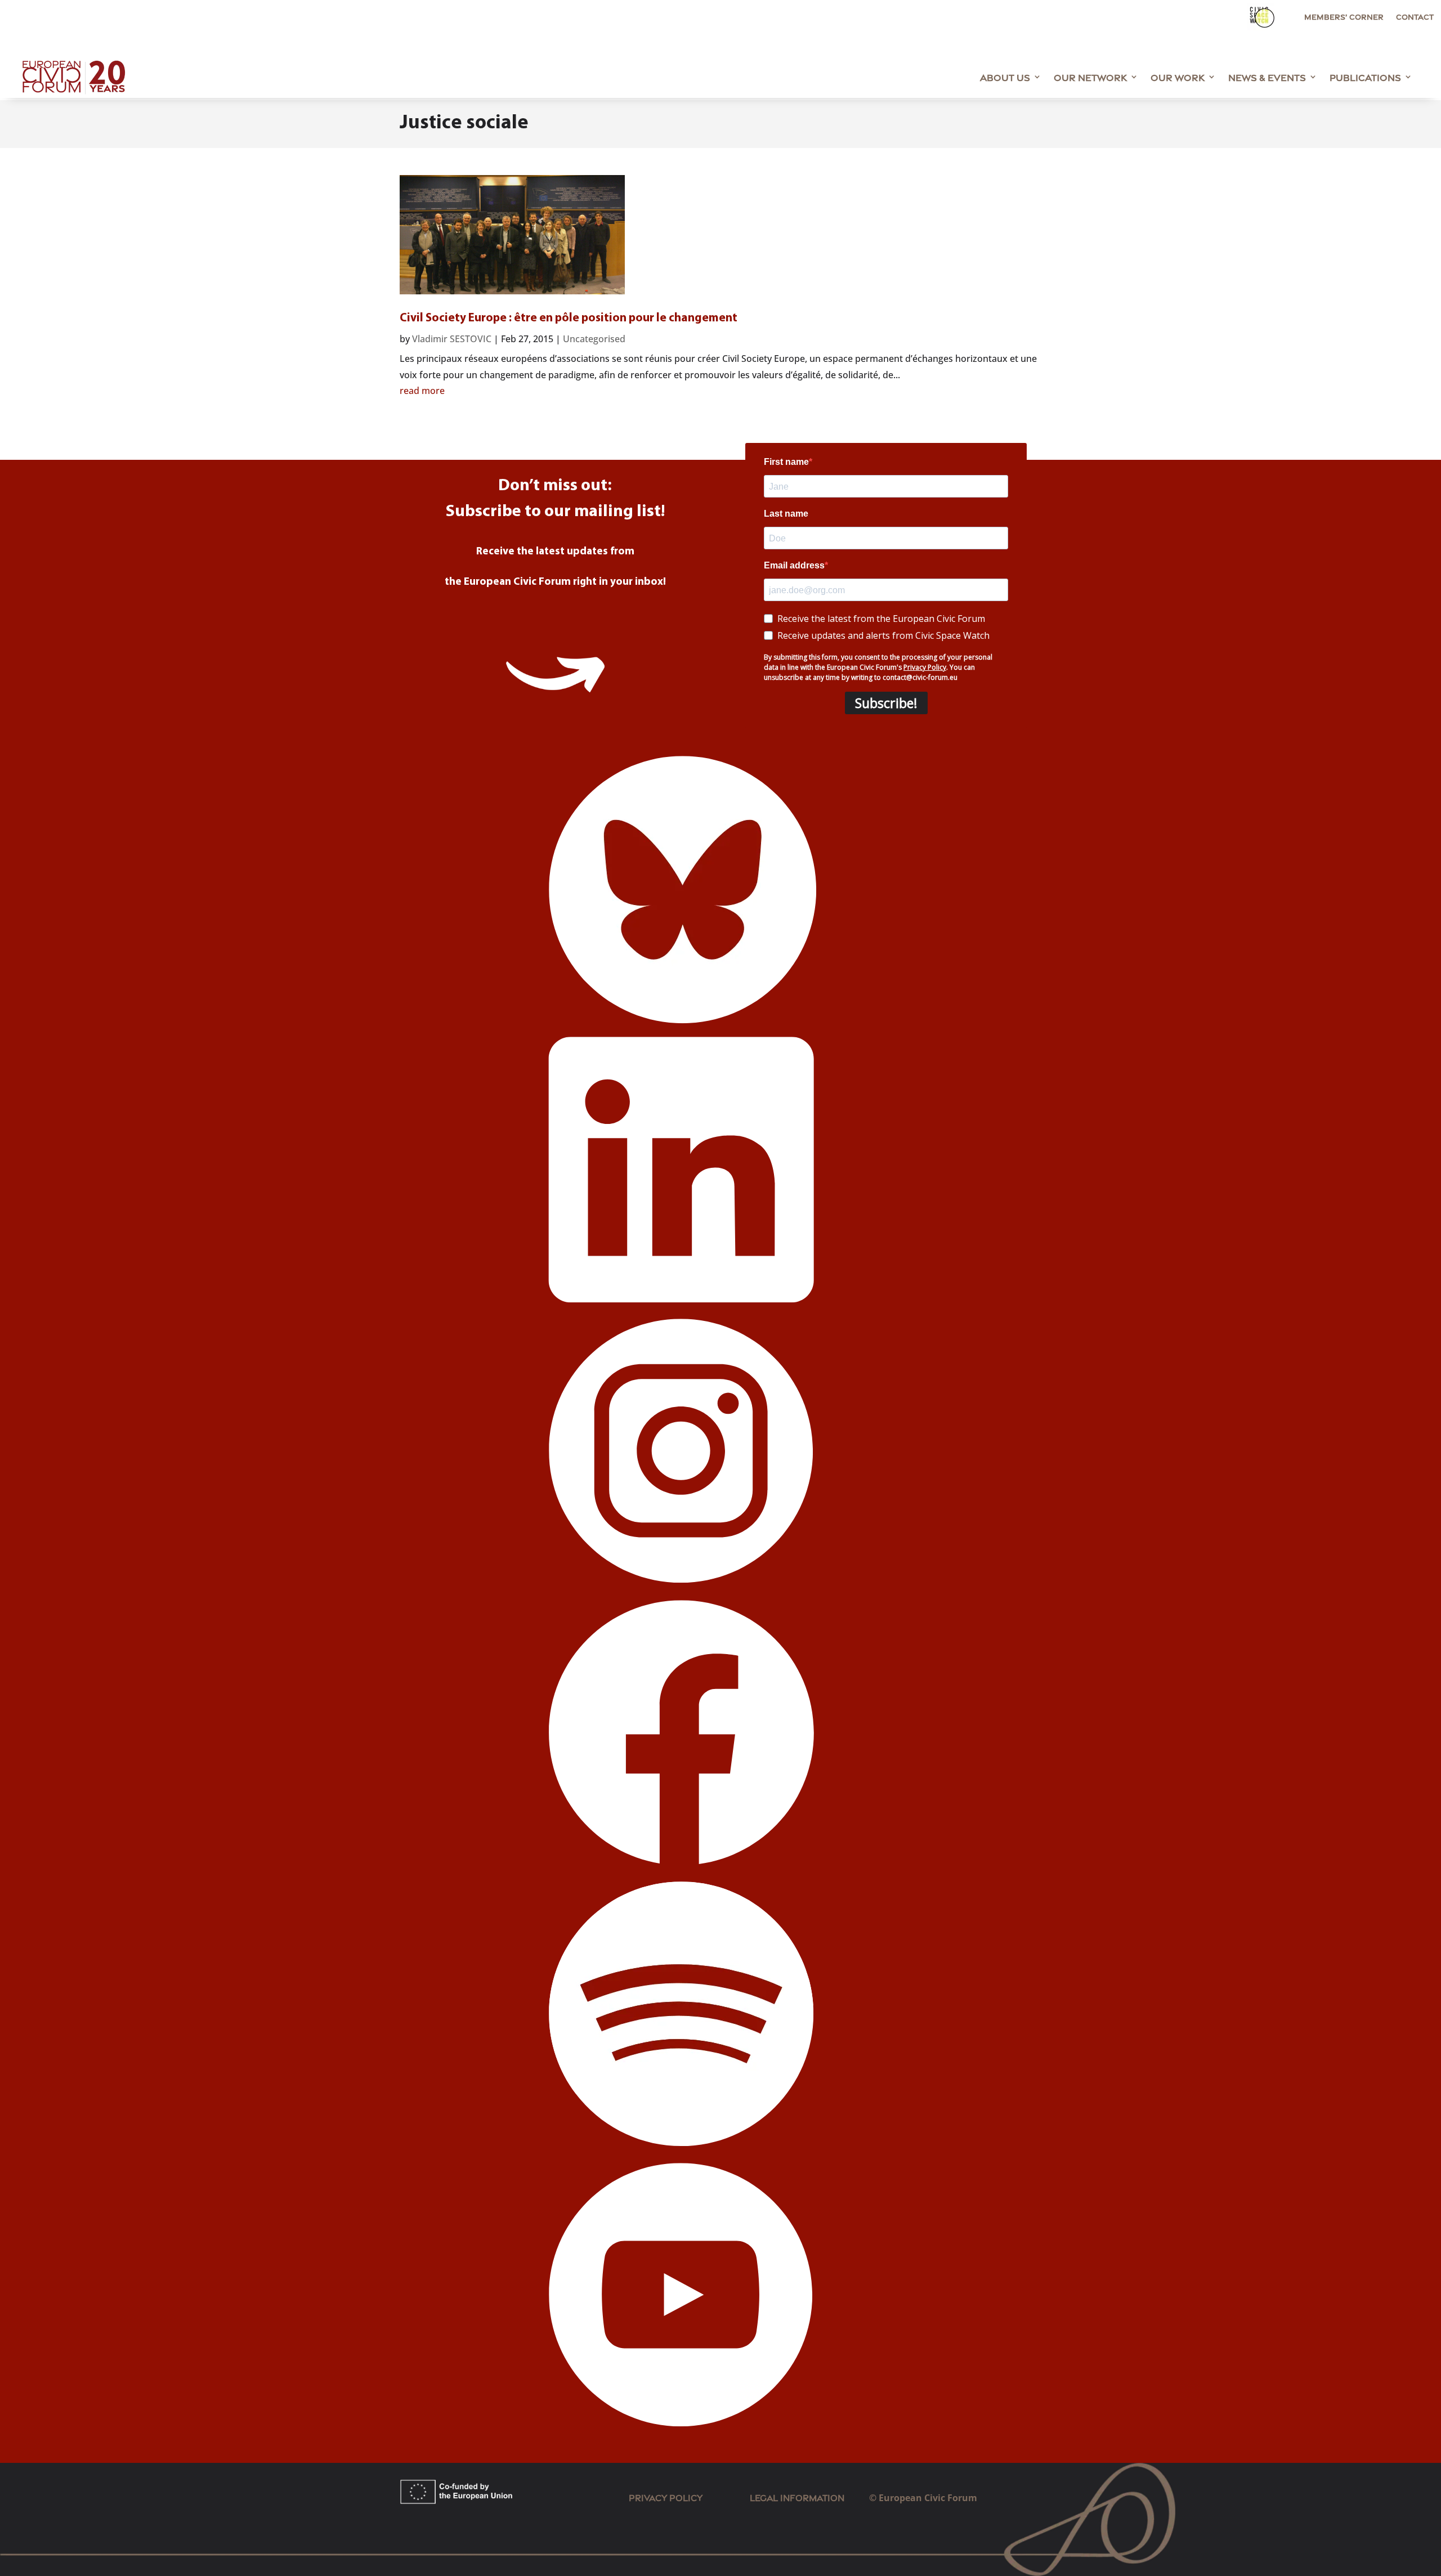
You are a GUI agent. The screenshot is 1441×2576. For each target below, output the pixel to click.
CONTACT (1415, 17)
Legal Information (809, 2497)
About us (1005, 77)
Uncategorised (594, 339)
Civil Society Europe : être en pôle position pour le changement (569, 318)
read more (422, 391)
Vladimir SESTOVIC (452, 339)
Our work (1178, 77)
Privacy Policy (666, 2497)
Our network (1090, 77)
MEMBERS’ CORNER (1344, 17)
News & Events (1267, 77)
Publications (1365, 77)
